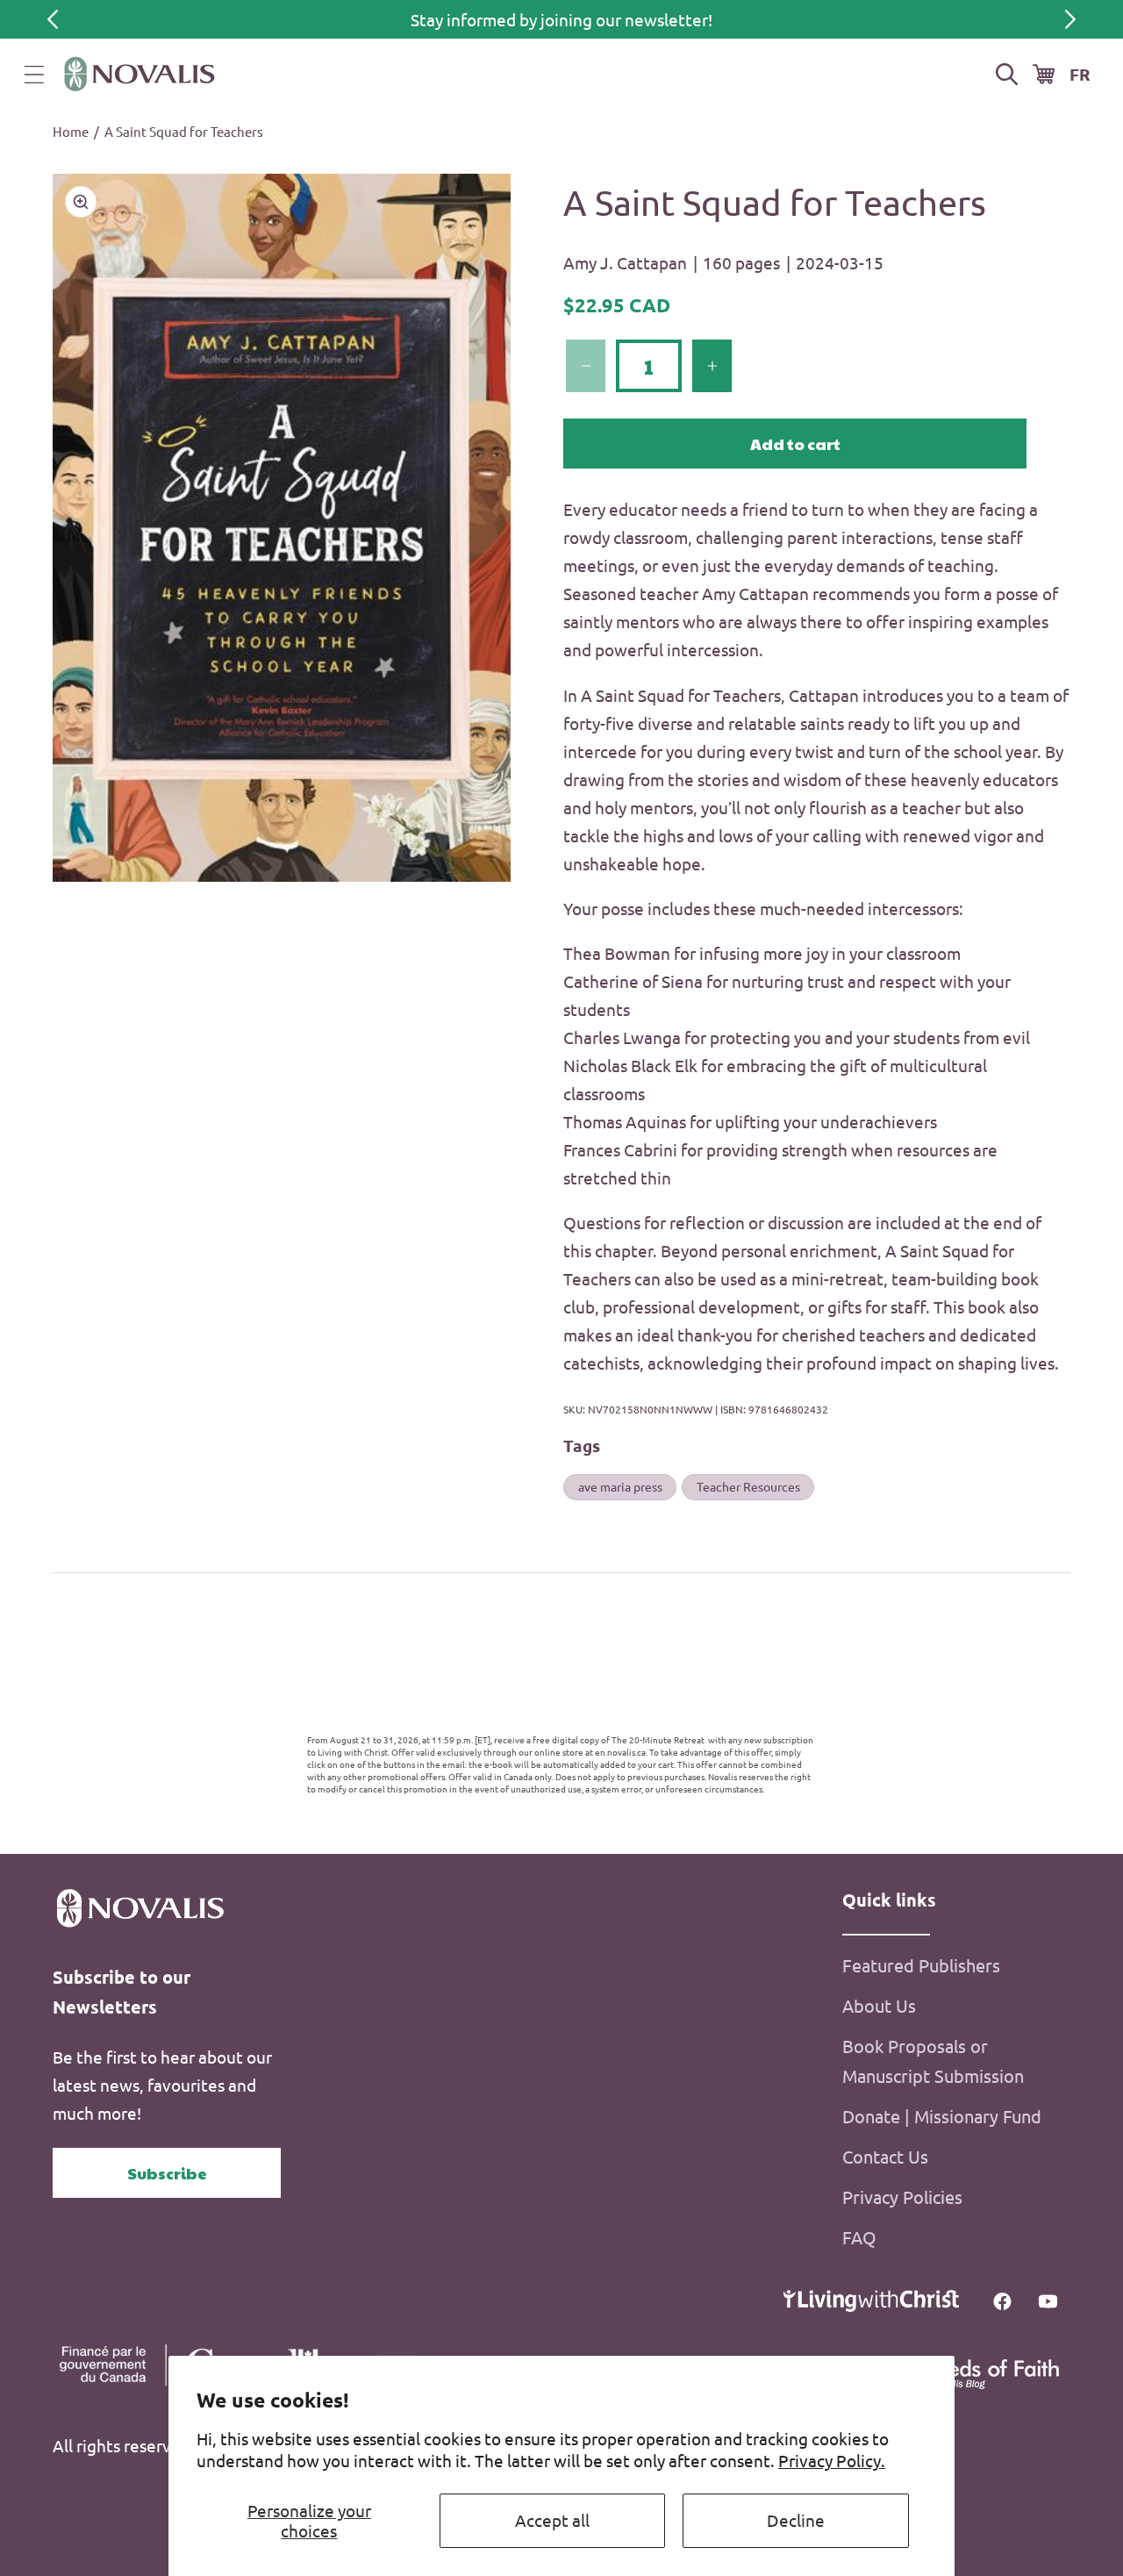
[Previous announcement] (53, 19)
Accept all (552, 2520)
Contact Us (885, 2156)
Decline (796, 2520)
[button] (34, 75)
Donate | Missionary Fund (942, 2116)
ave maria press (620, 1486)
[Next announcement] (1070, 19)
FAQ (859, 2237)
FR (1080, 74)
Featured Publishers (921, 1965)
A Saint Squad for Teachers (184, 131)
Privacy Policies (902, 2197)
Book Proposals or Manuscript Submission (933, 2061)
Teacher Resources (748, 1486)
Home (71, 131)
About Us (879, 2005)
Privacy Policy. (832, 2460)
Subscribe (167, 2173)
